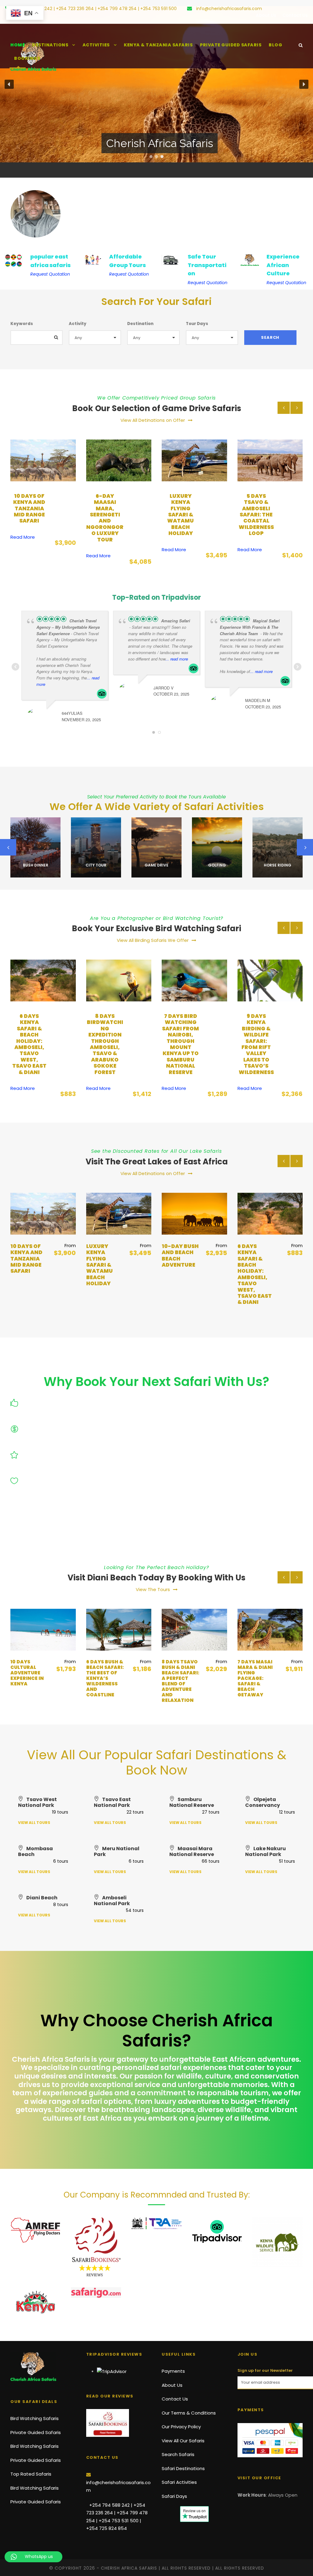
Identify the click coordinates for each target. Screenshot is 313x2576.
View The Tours (153, 1589)
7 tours (278, 874)
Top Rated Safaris (31, 2474)
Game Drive (96, 865)
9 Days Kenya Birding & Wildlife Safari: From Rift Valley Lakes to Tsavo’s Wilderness (180, 1044)
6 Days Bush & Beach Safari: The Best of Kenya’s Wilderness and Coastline (29, 1678)
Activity (78, 324)
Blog (275, 45)
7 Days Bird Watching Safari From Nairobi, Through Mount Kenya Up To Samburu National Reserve (105, 1044)
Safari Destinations (183, 2468)
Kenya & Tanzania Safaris (158, 45)
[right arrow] (296, 408)
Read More (23, 556)
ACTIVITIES (96, 45)
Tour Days (197, 324)
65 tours (96, 874)
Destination (140, 324)
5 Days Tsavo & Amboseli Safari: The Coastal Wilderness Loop (180, 515)
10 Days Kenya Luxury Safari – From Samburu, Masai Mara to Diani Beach (256, 1681)
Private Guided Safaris (231, 45)
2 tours (217, 874)
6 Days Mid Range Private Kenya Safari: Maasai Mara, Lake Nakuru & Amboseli (254, 1271)
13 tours (35, 874)
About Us (266, 15)
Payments (173, 2371)
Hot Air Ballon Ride (278, 863)
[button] (9, 84)
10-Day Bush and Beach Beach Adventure (256, 505)
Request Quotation (50, 274)
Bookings (27, 58)
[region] (156, 84)
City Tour (35, 865)
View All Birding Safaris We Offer (153, 940)
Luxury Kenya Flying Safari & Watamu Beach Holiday (105, 515)
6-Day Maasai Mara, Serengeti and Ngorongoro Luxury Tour (29, 518)
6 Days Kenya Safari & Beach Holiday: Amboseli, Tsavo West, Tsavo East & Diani (179, 1274)
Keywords (22, 324)
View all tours (34, 1823)
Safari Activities (179, 2482)
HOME (18, 45)
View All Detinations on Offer (153, 420)
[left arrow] (284, 408)
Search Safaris (178, 2454)
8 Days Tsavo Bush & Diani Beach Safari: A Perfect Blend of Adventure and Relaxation (105, 1681)
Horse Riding (217, 865)
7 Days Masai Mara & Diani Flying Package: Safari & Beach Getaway (179, 1678)
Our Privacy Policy (181, 2427)
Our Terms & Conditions (189, 2413)
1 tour (157, 874)
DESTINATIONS (50, 45)
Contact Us (295, 15)
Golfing (156, 865)
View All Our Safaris (183, 2441)
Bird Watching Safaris (35, 2418)
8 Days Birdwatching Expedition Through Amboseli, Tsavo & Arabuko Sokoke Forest (29, 1044)
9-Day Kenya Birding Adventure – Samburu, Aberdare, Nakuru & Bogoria (256, 1038)
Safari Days (174, 2496)
